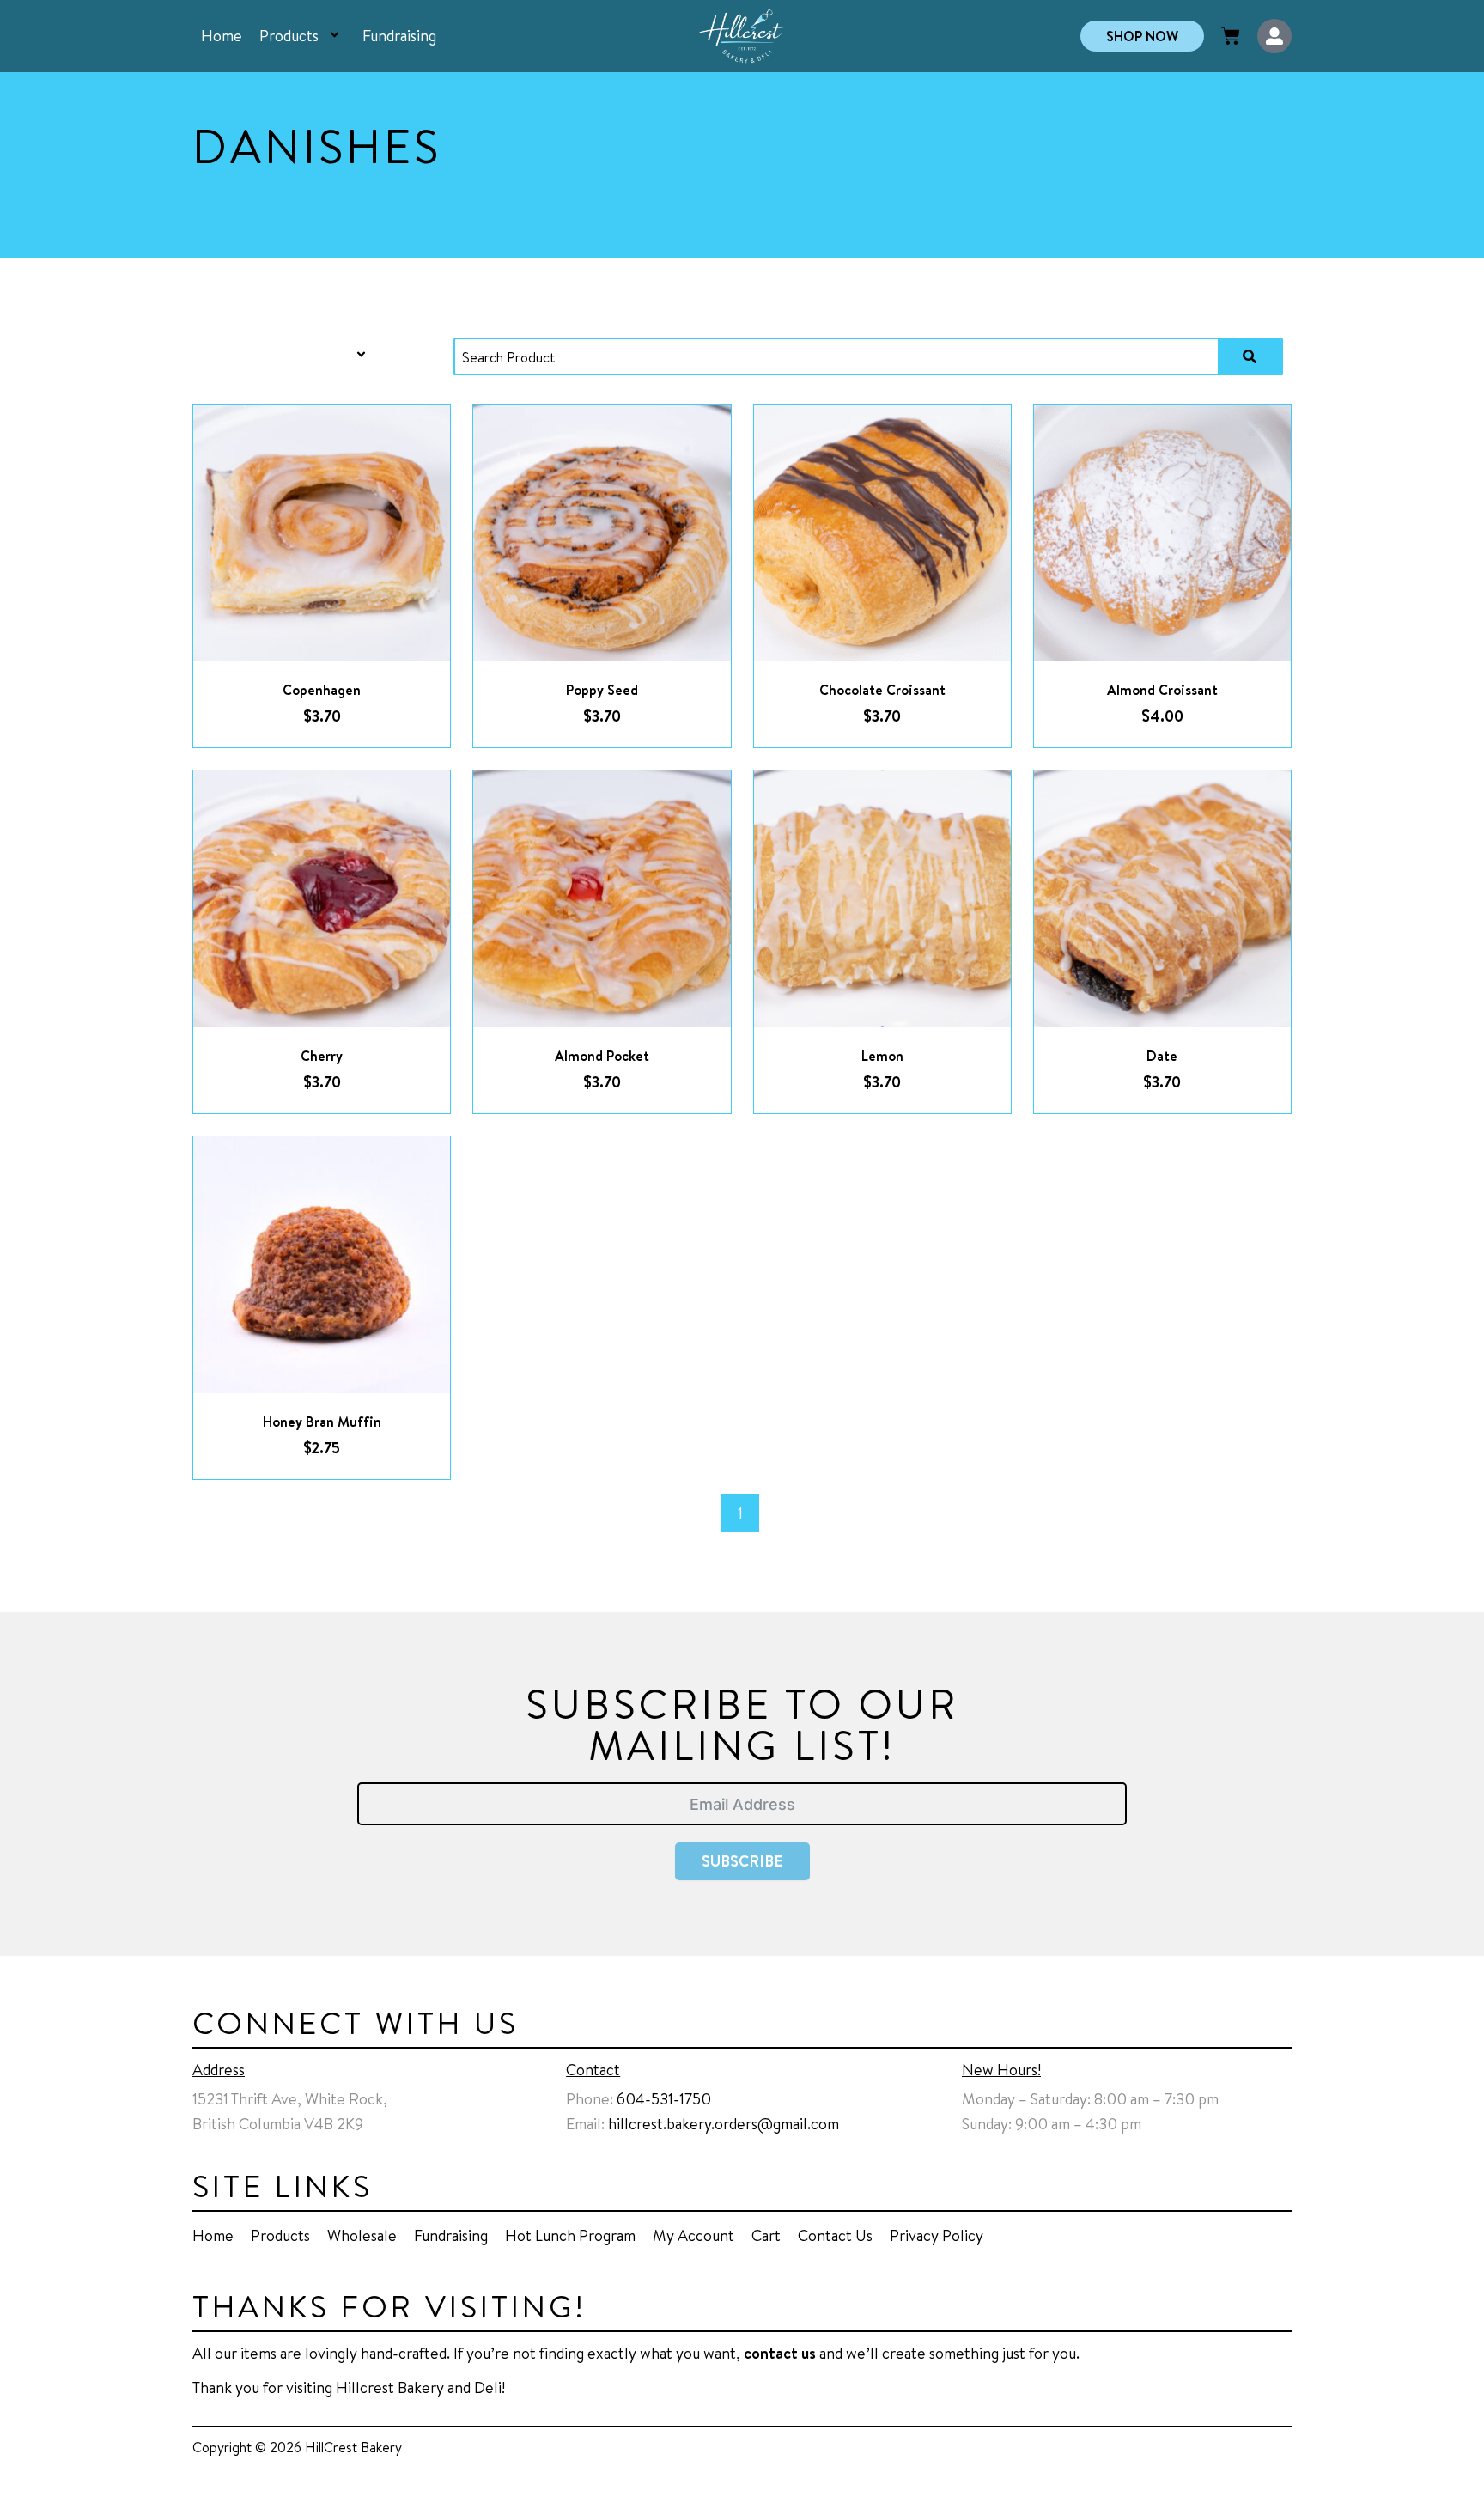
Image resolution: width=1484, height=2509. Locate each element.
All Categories (282, 355)
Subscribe (742, 1861)
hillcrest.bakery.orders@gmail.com (724, 2123)
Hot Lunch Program (570, 2235)
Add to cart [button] (343, 551)
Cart (766, 2235)
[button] (321, 37)
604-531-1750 (664, 2098)
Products (289, 35)
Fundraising (399, 35)
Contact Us (835, 2235)
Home (222, 35)
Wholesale (362, 2235)
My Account (693, 2235)
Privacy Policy (937, 2235)
